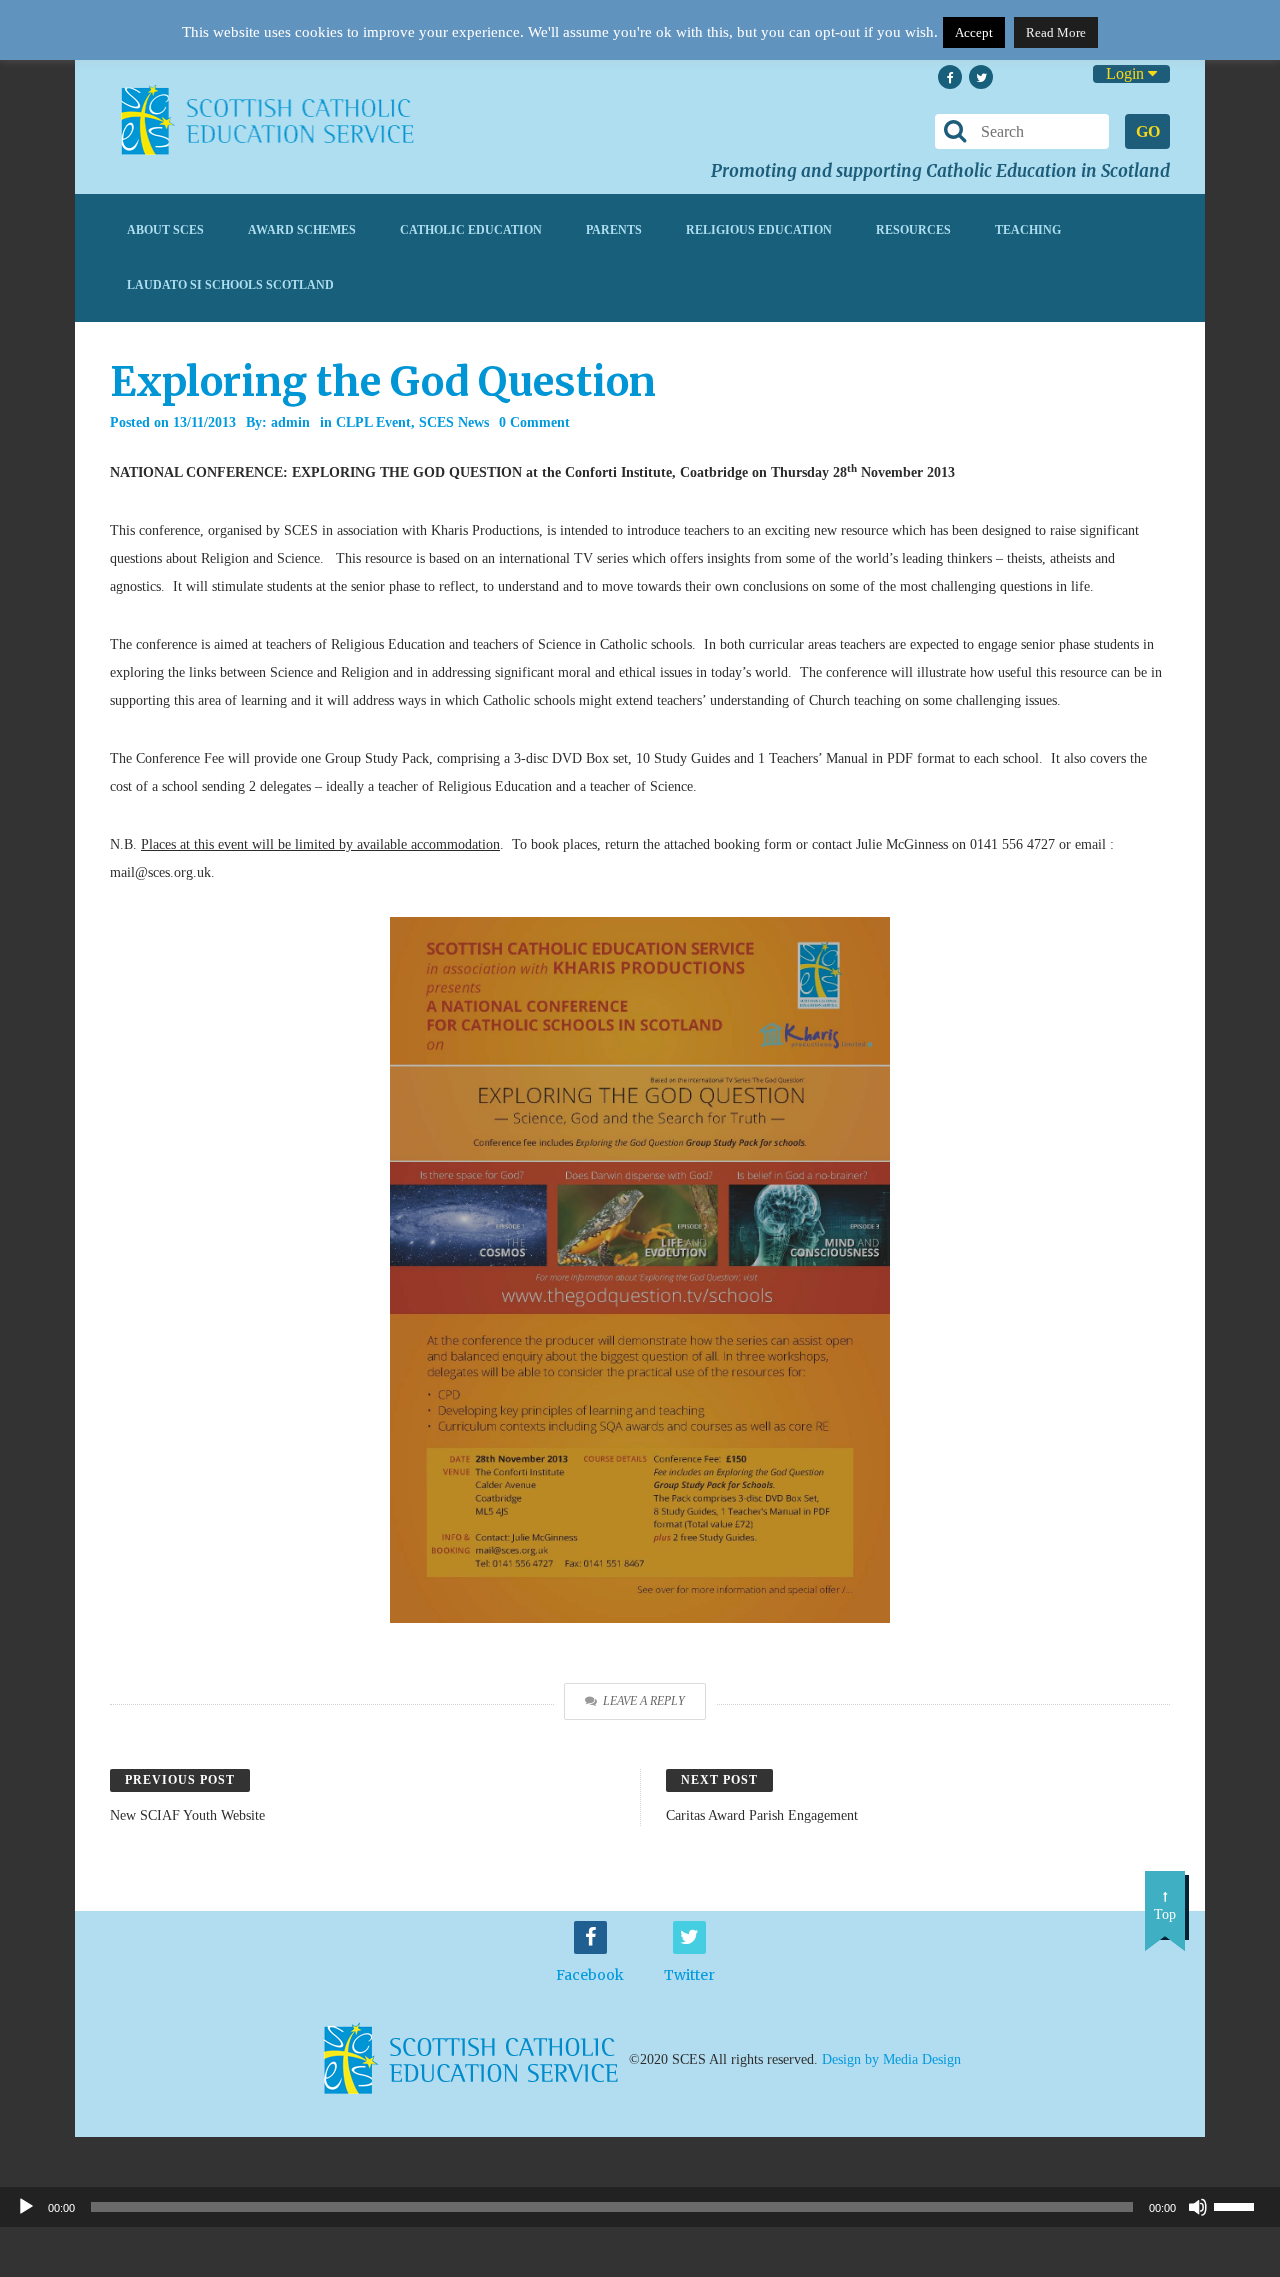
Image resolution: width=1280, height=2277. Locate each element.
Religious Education (759, 230)
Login (1127, 73)
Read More (1056, 32)
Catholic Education (471, 230)
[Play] (26, 2207)
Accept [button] (974, 32)
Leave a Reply (644, 1701)
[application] (640, 2207)
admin (290, 422)
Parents (614, 230)
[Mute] (1198, 2207)
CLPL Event (373, 422)
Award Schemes (302, 230)
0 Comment (534, 422)
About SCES (165, 230)
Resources (913, 230)
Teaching (1028, 230)
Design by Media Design (891, 2058)
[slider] (1242, 2205)
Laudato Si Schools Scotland (230, 285)
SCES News (454, 422)
